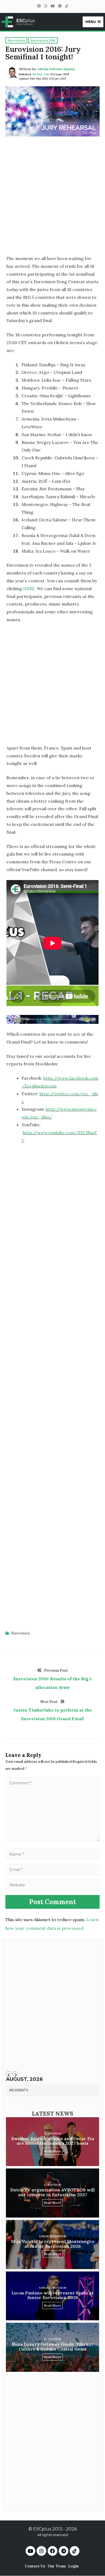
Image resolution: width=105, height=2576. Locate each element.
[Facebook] (39, 6)
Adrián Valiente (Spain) (56, 69)
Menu (91, 22)
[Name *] (52, 1854)
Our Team (57, 2566)
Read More (52, 2151)
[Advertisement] (52, 198)
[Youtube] (30, 2551)
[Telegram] (60, 6)
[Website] (52, 1885)
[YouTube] (52, 6)
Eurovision (20, 1633)
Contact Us (35, 2566)
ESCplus (42, 2529)
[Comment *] (52, 1840)
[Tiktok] (75, 2551)
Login (73, 2566)
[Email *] (52, 1869)
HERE (29, 589)
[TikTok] (66, 6)
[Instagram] (45, 6)
